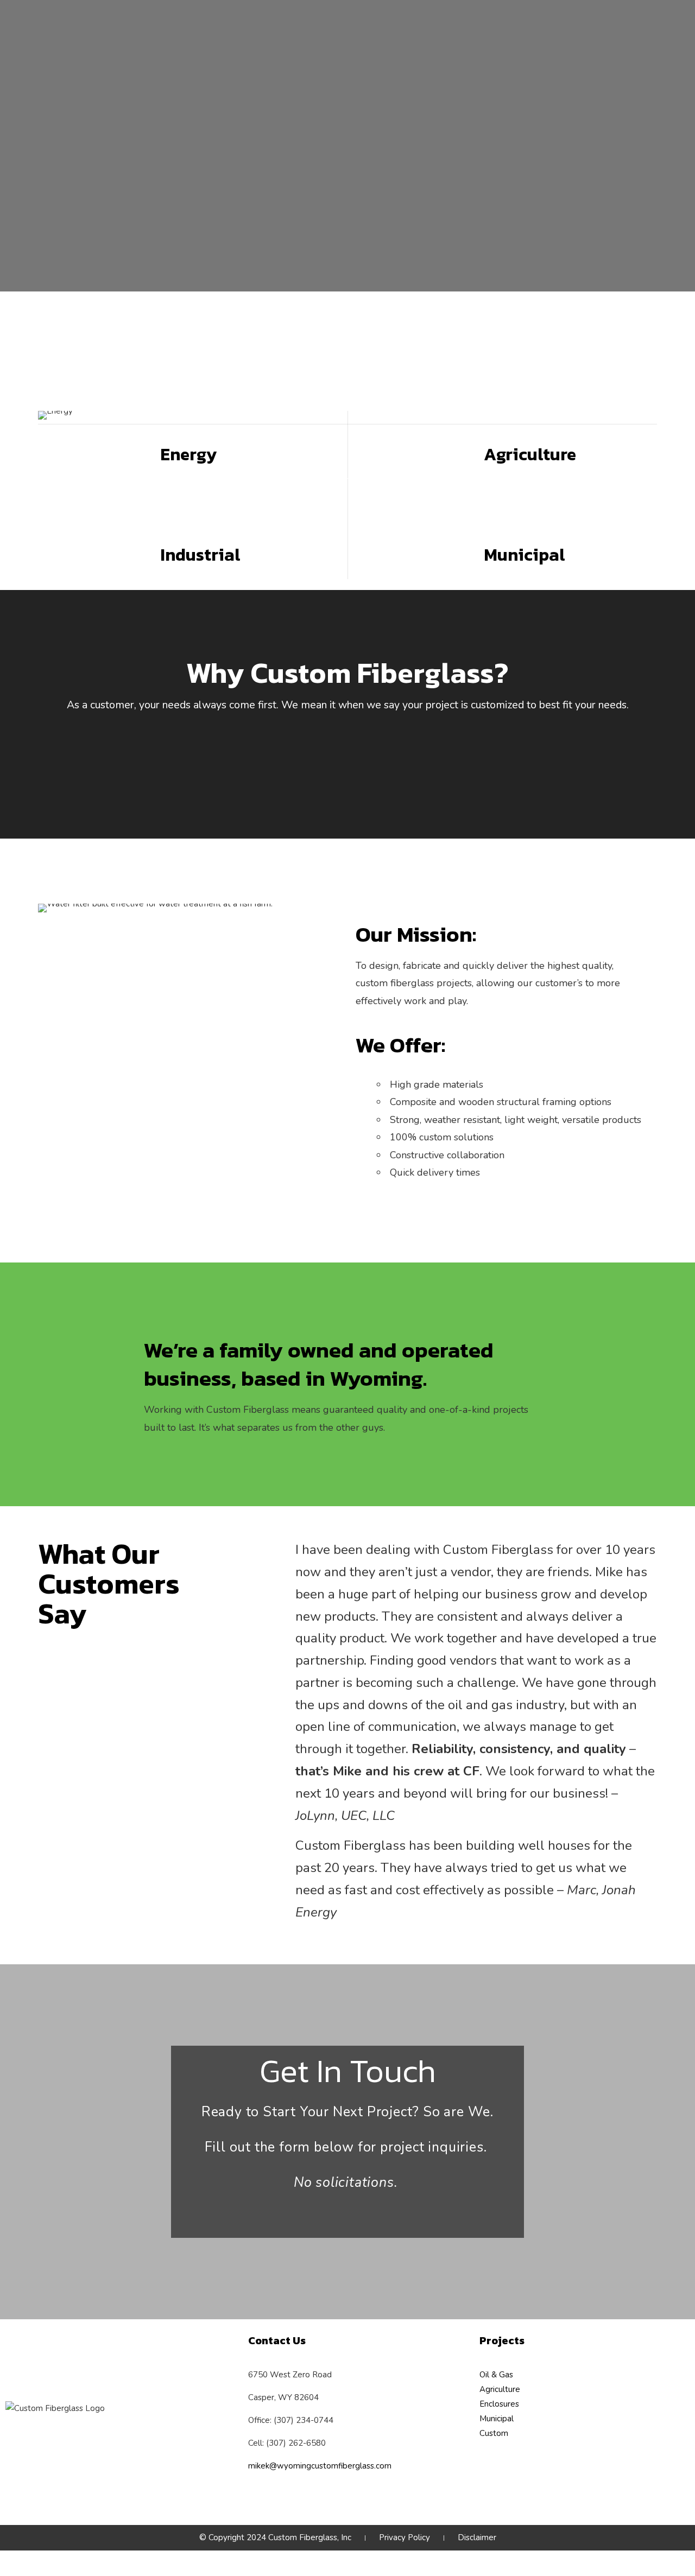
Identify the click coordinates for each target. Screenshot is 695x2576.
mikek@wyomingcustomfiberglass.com (320, 2466)
